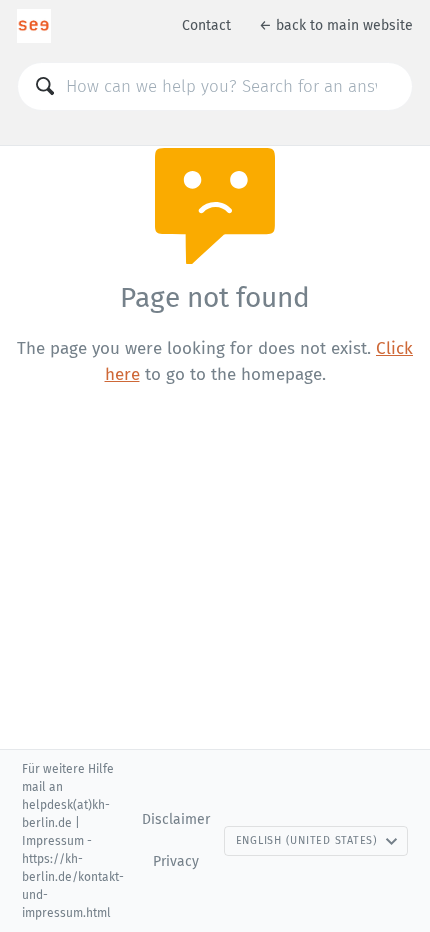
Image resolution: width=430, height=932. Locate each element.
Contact (206, 25)
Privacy (176, 861)
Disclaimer (176, 819)
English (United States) (307, 840)
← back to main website (336, 25)
